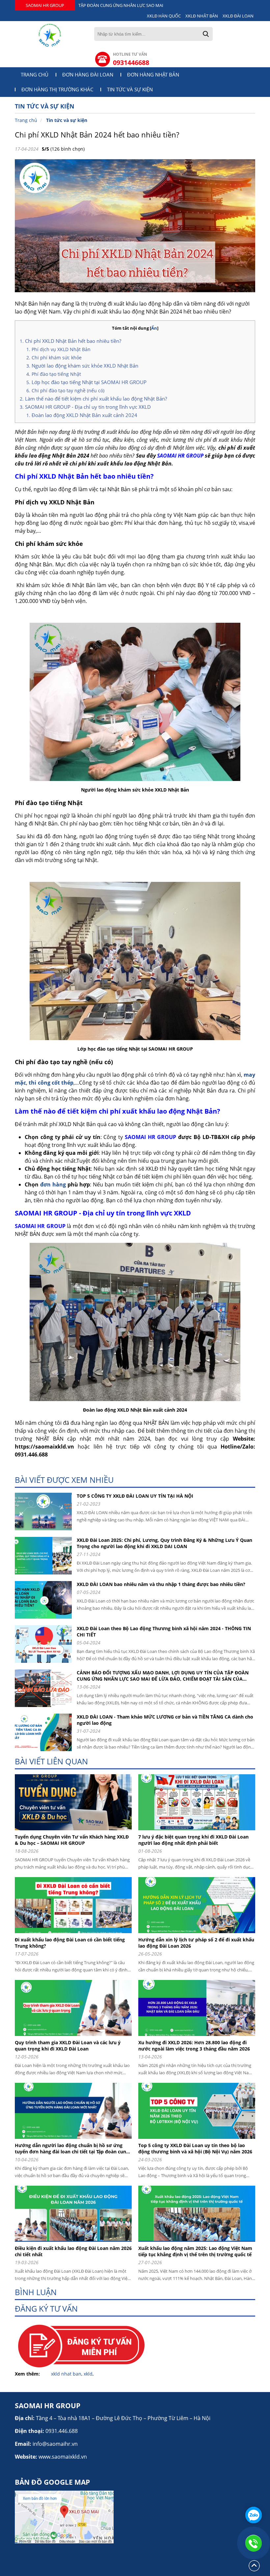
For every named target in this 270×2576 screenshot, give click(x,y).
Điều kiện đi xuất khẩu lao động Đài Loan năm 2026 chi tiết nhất (73, 2251)
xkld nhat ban (66, 2374)
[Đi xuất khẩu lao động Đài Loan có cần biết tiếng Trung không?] (76, 1935)
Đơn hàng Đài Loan (88, 75)
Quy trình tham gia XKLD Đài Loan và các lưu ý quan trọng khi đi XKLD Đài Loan (68, 2046)
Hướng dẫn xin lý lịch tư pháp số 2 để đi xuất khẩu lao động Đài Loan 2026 (196, 1943)
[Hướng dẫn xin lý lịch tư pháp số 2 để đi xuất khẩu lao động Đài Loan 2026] (199, 1935)
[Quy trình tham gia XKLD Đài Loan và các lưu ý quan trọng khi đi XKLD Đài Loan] (76, 2037)
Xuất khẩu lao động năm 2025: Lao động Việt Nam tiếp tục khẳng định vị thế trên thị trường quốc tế (195, 2251)
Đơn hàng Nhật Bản (153, 75)
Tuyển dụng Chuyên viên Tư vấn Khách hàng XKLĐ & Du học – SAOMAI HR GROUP (72, 1840)
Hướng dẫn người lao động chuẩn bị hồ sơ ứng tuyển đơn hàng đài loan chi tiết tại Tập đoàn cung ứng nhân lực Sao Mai (72, 2148)
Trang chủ (35, 75)
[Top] (254, 2571)
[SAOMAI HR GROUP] (50, 35)
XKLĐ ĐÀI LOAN (238, 16)
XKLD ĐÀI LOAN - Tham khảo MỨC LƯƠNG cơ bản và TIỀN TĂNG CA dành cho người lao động (165, 1720)
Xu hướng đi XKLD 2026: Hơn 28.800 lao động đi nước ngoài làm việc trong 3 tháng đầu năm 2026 (194, 2046)
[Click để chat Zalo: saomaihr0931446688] (254, 2515)
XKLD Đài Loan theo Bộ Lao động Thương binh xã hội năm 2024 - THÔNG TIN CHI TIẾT (164, 1632)
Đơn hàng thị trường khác (57, 90)
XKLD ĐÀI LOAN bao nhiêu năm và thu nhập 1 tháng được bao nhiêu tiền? (161, 1584)
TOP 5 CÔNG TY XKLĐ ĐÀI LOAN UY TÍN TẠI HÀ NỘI (135, 1496)
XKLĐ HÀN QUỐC (164, 16)
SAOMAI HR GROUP (45, 5)
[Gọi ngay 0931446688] (254, 2543)
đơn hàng (53, 1184)
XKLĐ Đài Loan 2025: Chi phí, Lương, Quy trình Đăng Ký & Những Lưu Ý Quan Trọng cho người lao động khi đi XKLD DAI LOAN (164, 1543)
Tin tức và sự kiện (130, 90)
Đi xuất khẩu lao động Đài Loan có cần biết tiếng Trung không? (70, 1943)
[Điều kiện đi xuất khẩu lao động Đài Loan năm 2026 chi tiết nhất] (76, 2243)
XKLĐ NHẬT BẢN (202, 16)
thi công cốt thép (51, 1083)
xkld (88, 2374)
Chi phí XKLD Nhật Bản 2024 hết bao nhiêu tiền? (97, 135)
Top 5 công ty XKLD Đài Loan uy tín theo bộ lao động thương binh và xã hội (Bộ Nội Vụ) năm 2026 (195, 2148)
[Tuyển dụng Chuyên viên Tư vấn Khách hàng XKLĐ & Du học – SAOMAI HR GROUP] (76, 1832)
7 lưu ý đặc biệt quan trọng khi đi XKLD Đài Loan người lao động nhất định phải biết (193, 1840)
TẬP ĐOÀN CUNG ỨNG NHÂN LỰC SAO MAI (121, 5)
